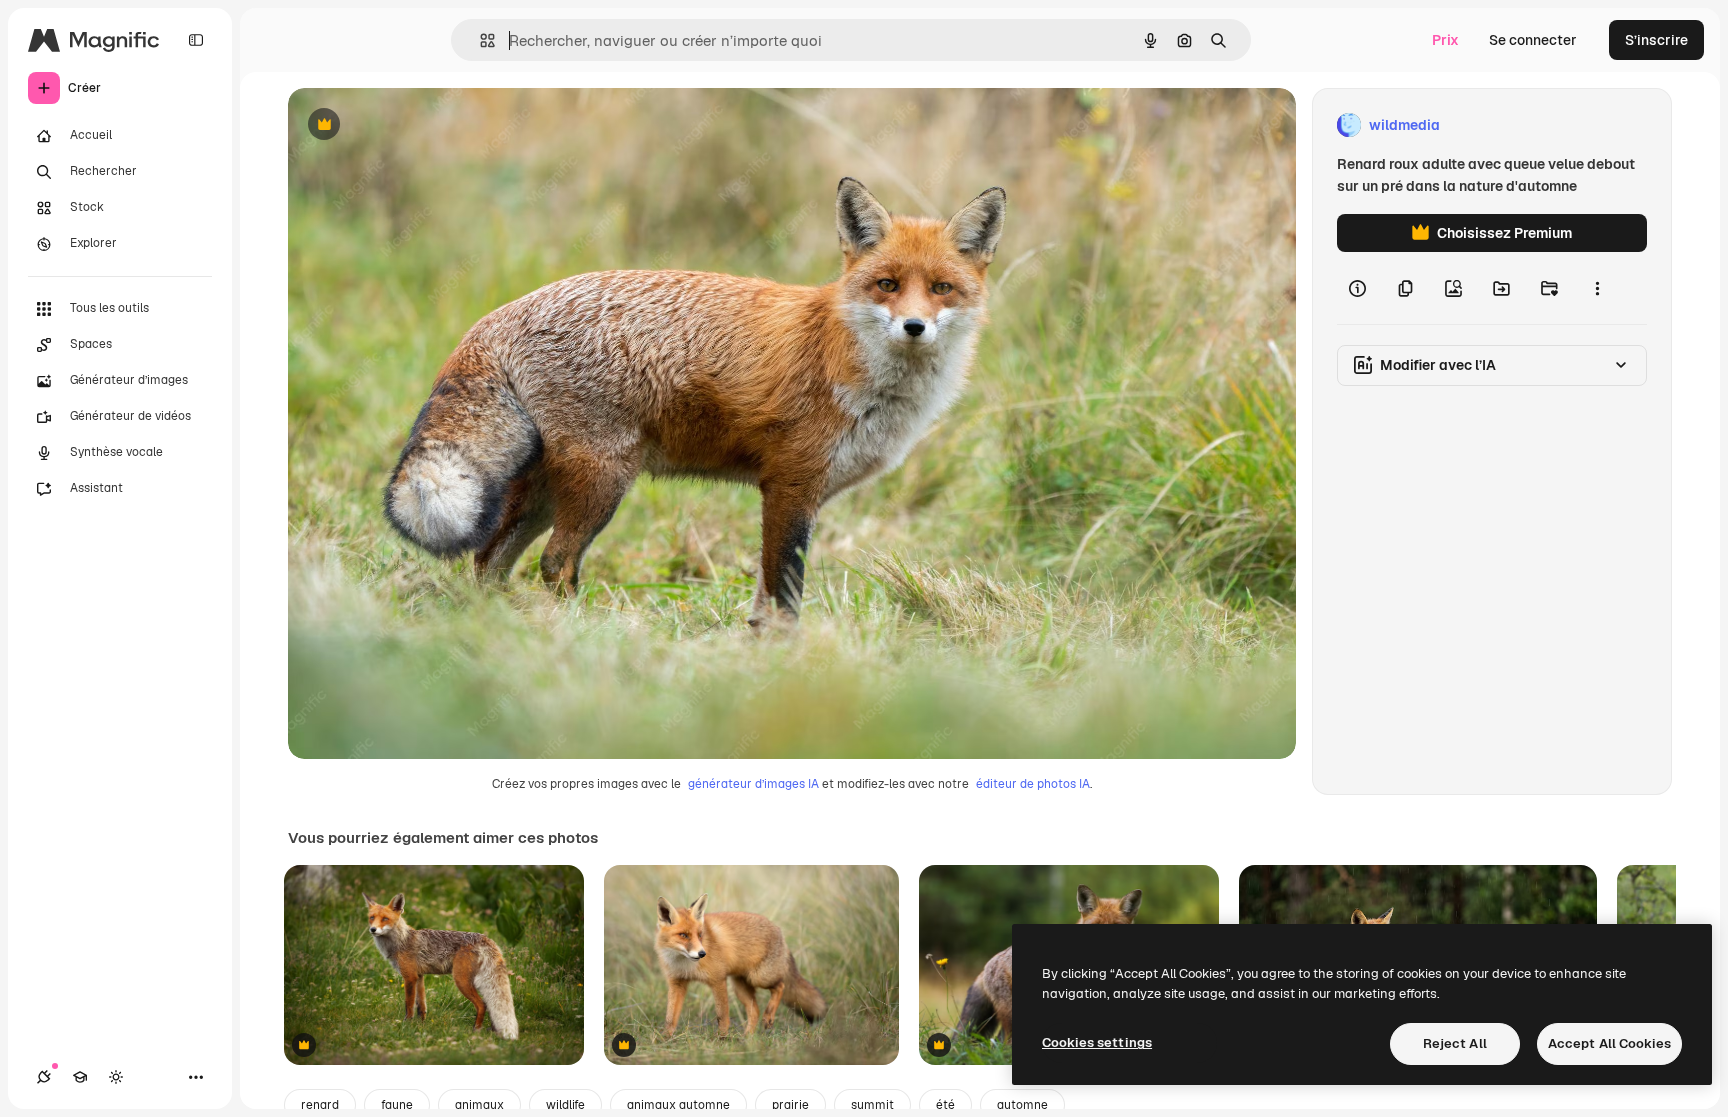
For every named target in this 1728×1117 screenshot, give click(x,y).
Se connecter (1533, 40)
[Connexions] (44, 1077)
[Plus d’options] (1597, 288)
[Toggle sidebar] (196, 40)
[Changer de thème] (116, 1077)
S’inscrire (1656, 40)
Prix (1445, 40)
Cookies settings (1097, 1042)
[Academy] (80, 1077)
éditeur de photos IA (1033, 784)
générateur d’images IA (753, 784)
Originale (420, 125)
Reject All (1455, 1043)
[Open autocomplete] (479, 40)
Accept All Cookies (1609, 1043)
